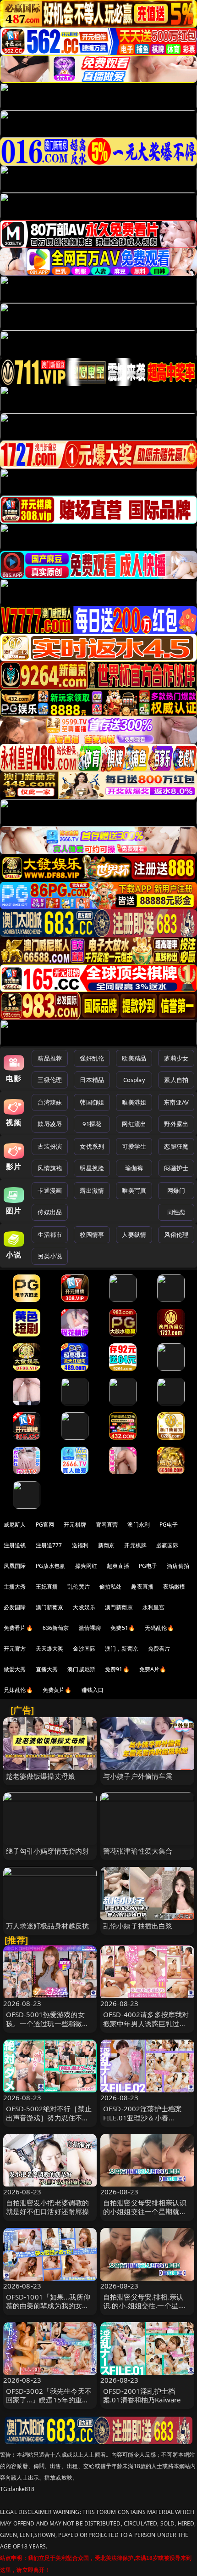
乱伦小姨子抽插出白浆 (138, 1926)
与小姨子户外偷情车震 (138, 1776)
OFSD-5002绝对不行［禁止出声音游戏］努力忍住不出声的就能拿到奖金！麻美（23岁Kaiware (49, 2122)
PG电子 (169, 1525)
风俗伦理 (176, 1234)
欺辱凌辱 (50, 1124)
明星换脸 (92, 1168)
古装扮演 (50, 1146)
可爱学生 (134, 1146)
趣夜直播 (142, 1587)
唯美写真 (134, 1190)
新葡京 (106, 1545)
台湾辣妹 (50, 1102)
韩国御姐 (92, 1102)
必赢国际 (167, 1545)
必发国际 (15, 1607)
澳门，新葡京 (122, 1649)
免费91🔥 (117, 1669)
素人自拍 (176, 1080)
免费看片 (159, 1649)
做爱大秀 (15, 1669)
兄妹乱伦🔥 (18, 1690)
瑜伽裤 (134, 1168)
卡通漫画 (50, 1190)
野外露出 (176, 1124)
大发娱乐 (84, 1607)
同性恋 (176, 1212)
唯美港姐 (134, 1102)
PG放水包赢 (51, 1566)
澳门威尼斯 (81, 1669)
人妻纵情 (134, 1234)
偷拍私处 (111, 1587)
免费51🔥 (123, 1628)
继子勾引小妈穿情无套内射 (48, 1851)
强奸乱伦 (92, 1058)
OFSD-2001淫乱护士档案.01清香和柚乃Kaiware (142, 2395)
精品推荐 (50, 1058)
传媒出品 (50, 1212)
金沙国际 (84, 1649)
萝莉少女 (176, 1058)
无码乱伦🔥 (159, 1628)
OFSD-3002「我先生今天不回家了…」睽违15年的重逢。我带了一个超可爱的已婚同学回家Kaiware (49, 2404)
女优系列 (92, 1146)
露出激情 (92, 1190)
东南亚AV (176, 1102)
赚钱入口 (93, 1690)
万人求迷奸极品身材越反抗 (48, 1926)
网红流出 (134, 1124)
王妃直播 (47, 1587)
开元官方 (15, 1649)
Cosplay (134, 1080)
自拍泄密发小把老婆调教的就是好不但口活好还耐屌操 (48, 2207)
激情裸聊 (90, 1628)
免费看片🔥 (18, 1628)
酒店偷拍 (178, 1566)
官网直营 (107, 1525)
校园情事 (92, 1234)
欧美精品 (134, 1058)
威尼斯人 (15, 1525)
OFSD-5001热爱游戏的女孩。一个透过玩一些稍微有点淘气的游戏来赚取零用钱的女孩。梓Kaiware (48, 2028)
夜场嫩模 (174, 1587)
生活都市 (50, 1234)
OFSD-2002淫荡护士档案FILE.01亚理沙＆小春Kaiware (142, 2117)
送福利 (80, 1545)
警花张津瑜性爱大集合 (138, 1851)
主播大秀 (15, 1587)
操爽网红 (86, 1566)
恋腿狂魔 (176, 1146)
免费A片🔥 (153, 1669)
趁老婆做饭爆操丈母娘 (41, 1776)
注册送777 (49, 1545)
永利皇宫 (154, 1607)
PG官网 (45, 1525)
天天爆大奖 (50, 1649)
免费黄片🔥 (57, 1690)
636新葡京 (56, 1628)
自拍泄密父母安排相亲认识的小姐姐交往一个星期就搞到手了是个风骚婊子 (145, 2211)
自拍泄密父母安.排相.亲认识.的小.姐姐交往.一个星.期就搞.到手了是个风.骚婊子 (145, 2305)
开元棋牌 (75, 1525)
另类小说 (50, 1256)
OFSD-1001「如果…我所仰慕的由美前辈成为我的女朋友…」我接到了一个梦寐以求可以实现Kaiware (48, 2310)
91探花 (92, 1124)
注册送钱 (15, 1545)
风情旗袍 (50, 1168)
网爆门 (176, 1190)
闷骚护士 (176, 1168)
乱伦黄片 (79, 1587)
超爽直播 (118, 1566)
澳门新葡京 (50, 1607)
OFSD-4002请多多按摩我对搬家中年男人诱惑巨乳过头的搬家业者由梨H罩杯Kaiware (146, 2028)
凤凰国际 (15, 1566)
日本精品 (92, 1080)
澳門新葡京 (119, 1607)
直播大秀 (47, 1669)
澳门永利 (139, 1525)
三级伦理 (50, 1080)
